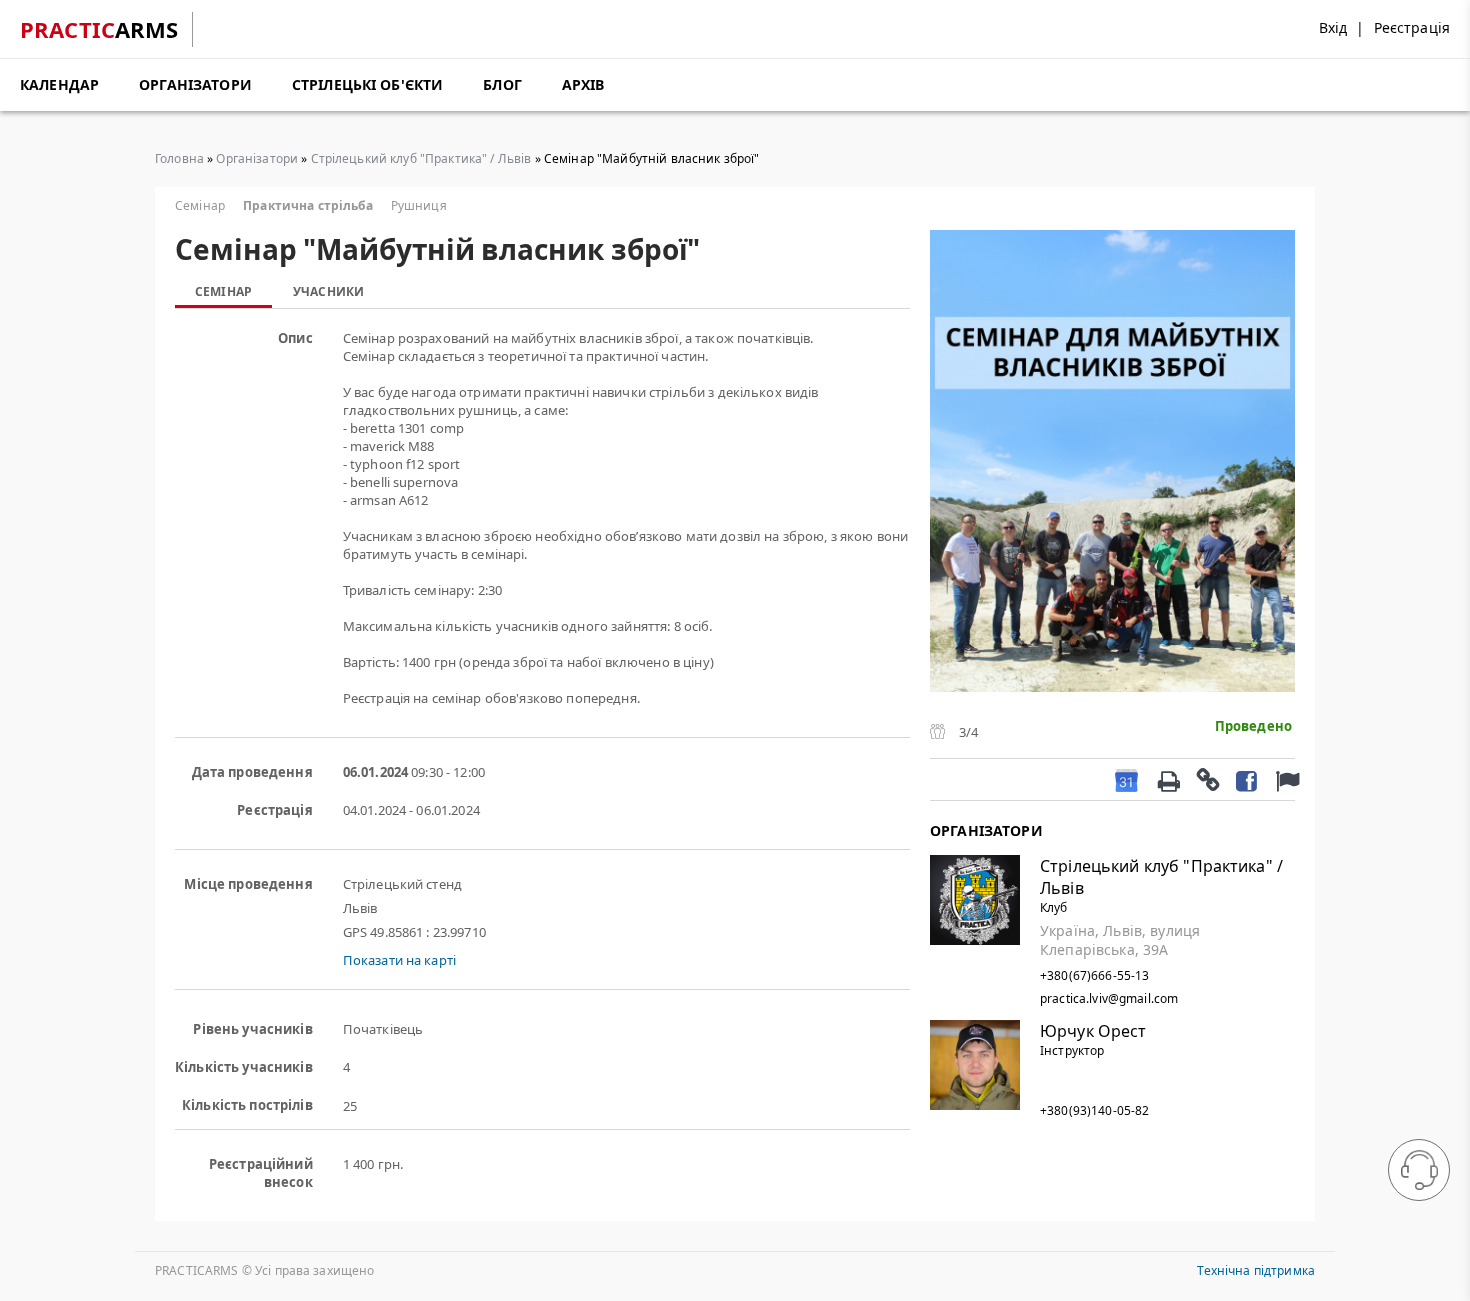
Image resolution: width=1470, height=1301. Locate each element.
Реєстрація (1412, 27)
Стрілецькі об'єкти (368, 84)
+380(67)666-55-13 (1094, 975)
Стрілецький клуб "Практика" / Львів (421, 158)
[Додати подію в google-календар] (1126, 779)
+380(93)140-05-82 (1094, 1110)
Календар (59, 84)
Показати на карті (399, 960)
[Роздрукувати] (1168, 779)
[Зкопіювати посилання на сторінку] (1207, 779)
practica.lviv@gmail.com (1109, 998)
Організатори (195, 84)
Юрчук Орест (1093, 1031)
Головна (179, 158)
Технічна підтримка (1256, 1270)
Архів (583, 84)
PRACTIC (99, 29)
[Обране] (1285, 779)
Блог (502, 84)
